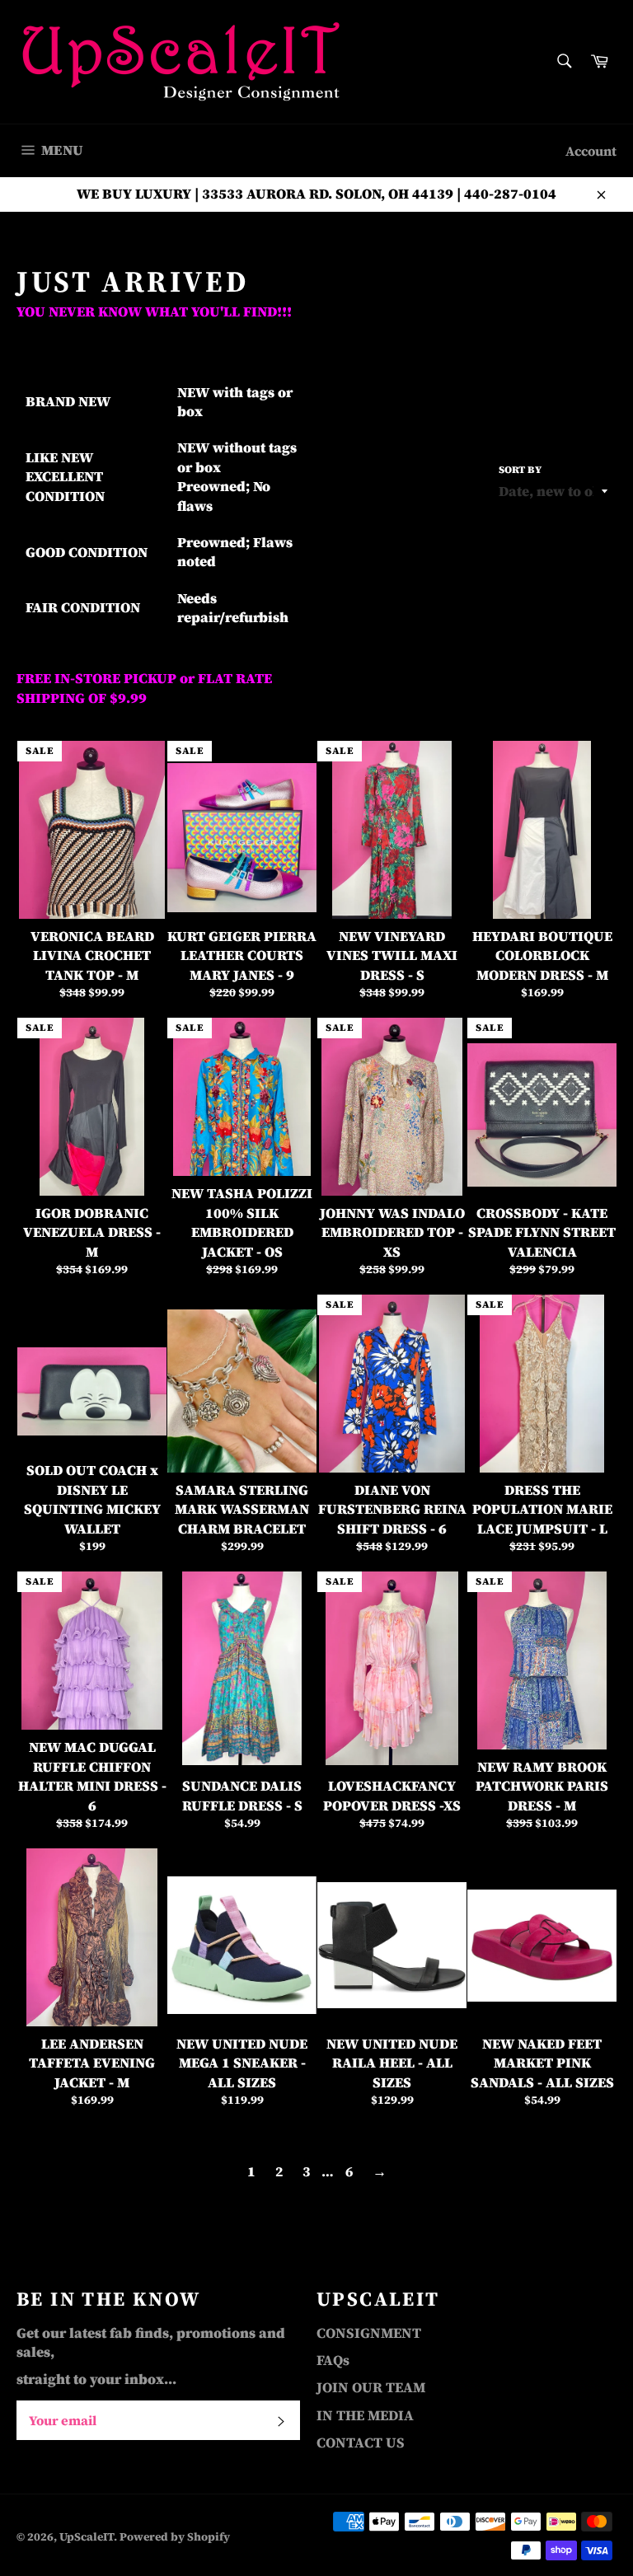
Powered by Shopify (175, 2537)
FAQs (333, 2360)
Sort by (520, 470)
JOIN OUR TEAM (371, 2387)
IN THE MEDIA (365, 2415)
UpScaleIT (87, 2537)
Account (591, 151)
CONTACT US (361, 2443)
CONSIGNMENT (369, 2333)
